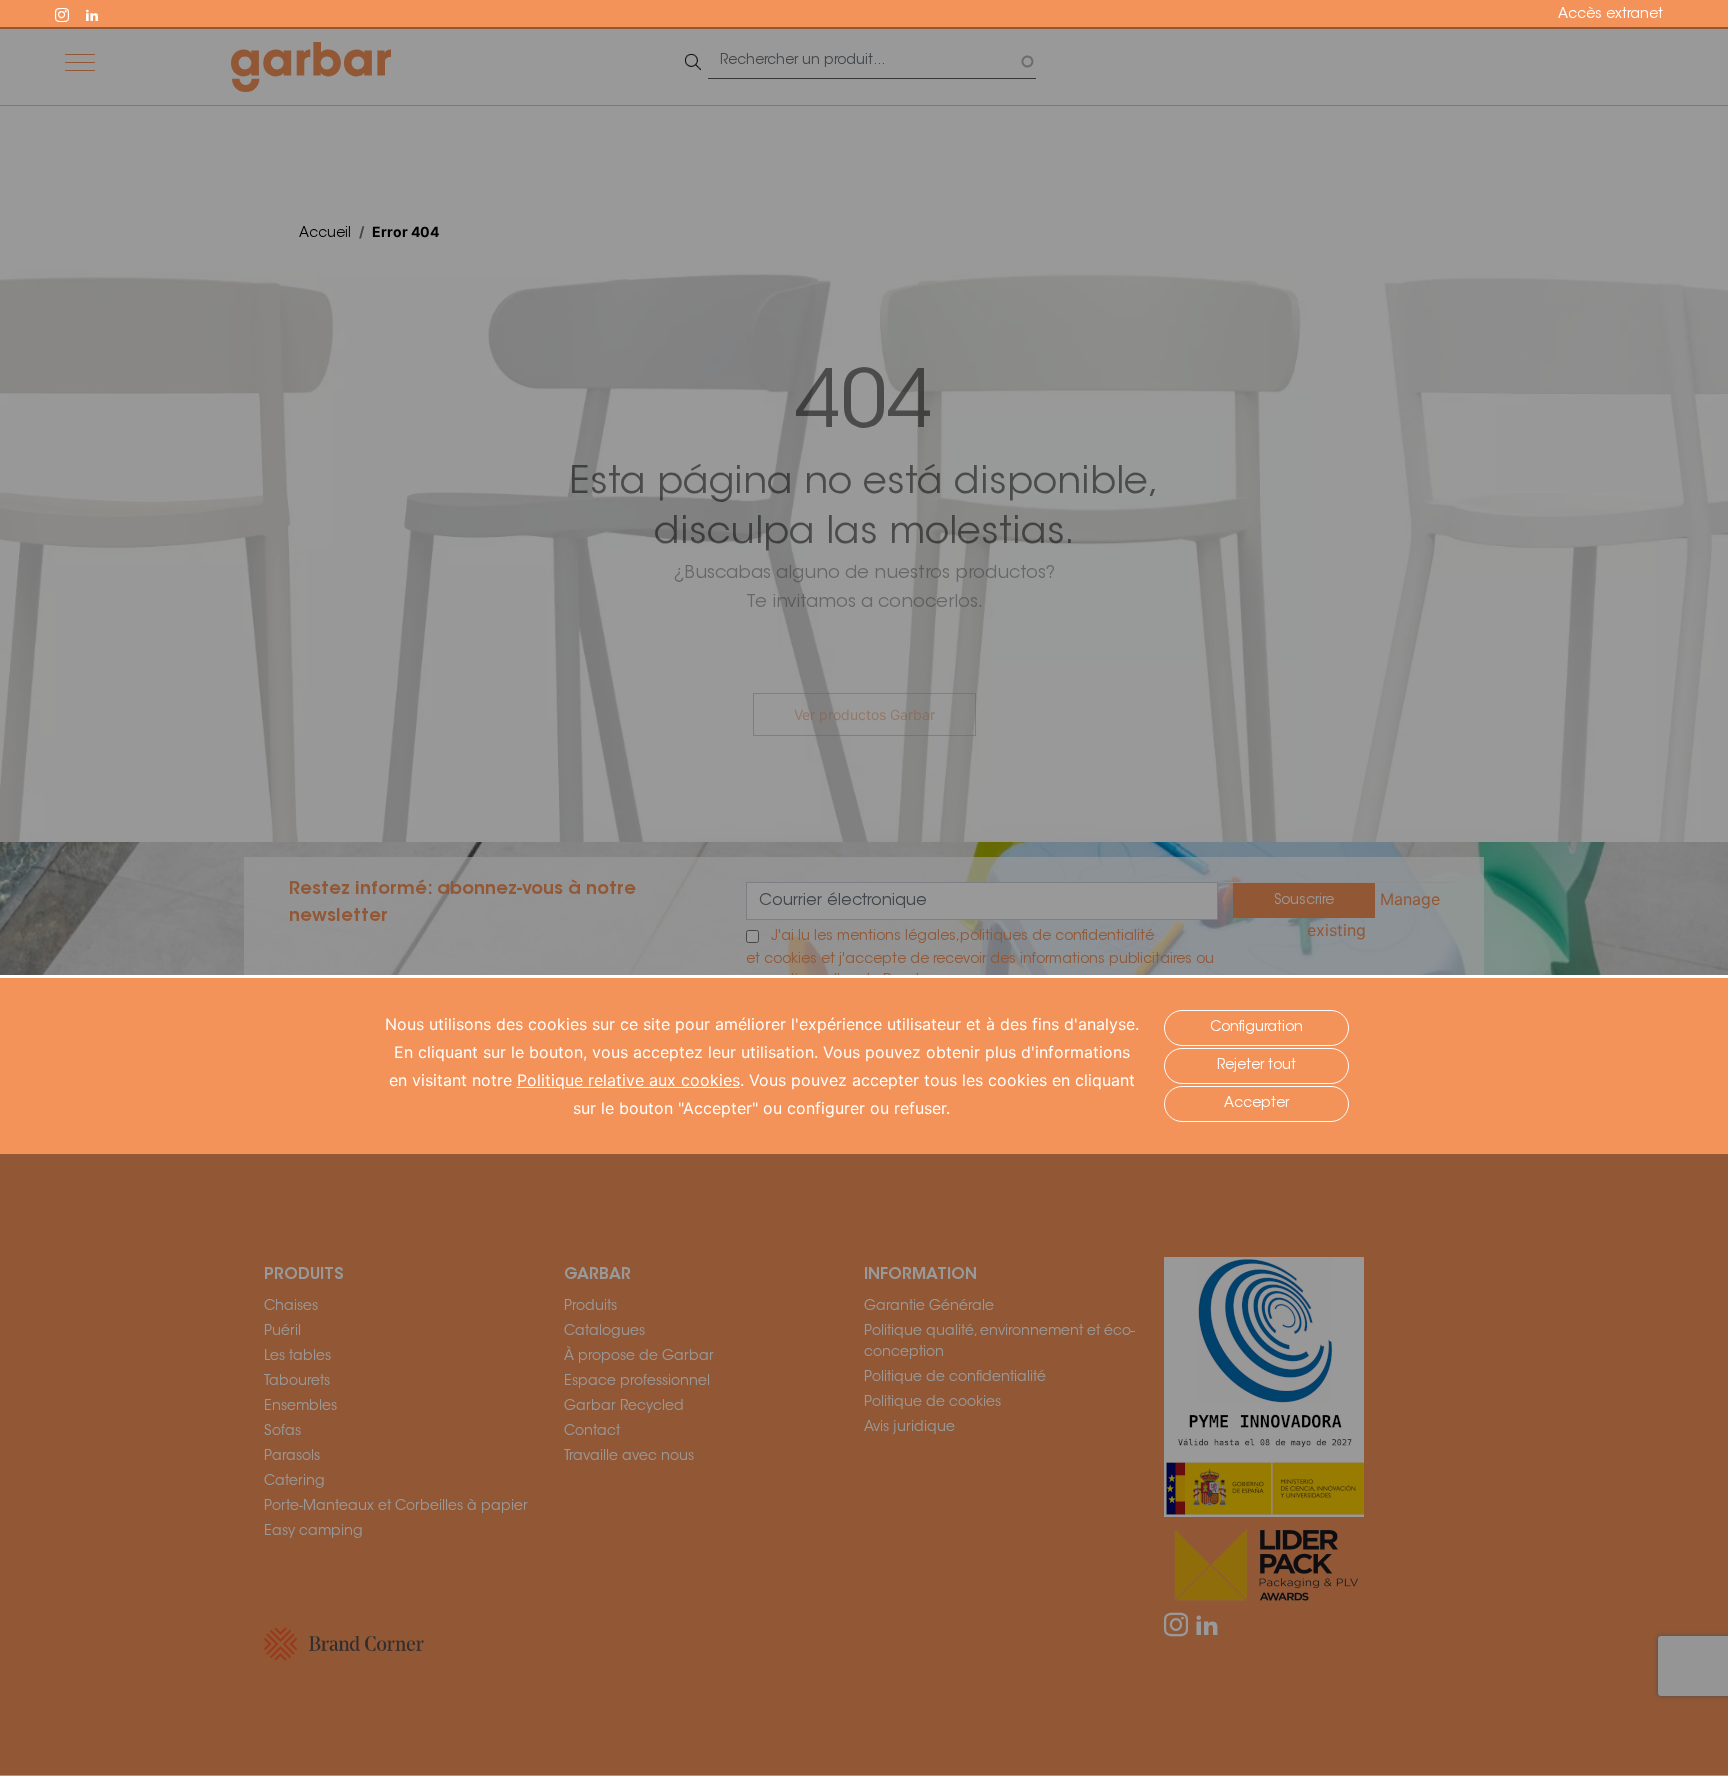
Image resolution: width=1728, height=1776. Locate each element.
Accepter (1256, 1104)
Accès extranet (1610, 15)
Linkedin (101, 13)
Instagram (71, 13)
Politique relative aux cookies (628, 1080)
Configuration (1256, 1028)
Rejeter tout (1256, 1066)
